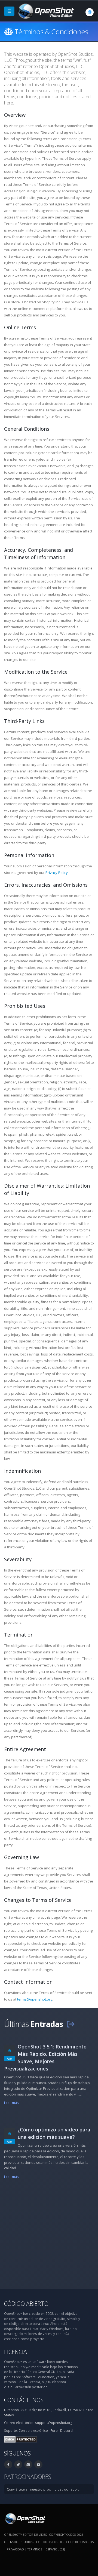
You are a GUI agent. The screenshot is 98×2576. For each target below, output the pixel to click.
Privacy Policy (57, 873)
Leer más (11, 2103)
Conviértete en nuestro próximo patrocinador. (43, 2489)
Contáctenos (24, 2400)
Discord (66, 2430)
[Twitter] (18, 2464)
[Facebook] (8, 2464)
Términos (35, 2549)
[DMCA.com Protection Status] (21, 2439)
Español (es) (55, 2549)
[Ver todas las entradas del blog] (71, 2024)
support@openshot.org (54, 2423)
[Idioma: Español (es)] (90, 12)
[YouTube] (38, 2464)
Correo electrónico (33, 2430)
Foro (54, 2430)
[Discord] (28, 2464)
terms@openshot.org (35, 1999)
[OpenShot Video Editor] (45, 11)
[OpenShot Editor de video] (25, 2518)
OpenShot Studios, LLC (22, 2542)
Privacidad (15, 2549)
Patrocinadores (28, 2477)
